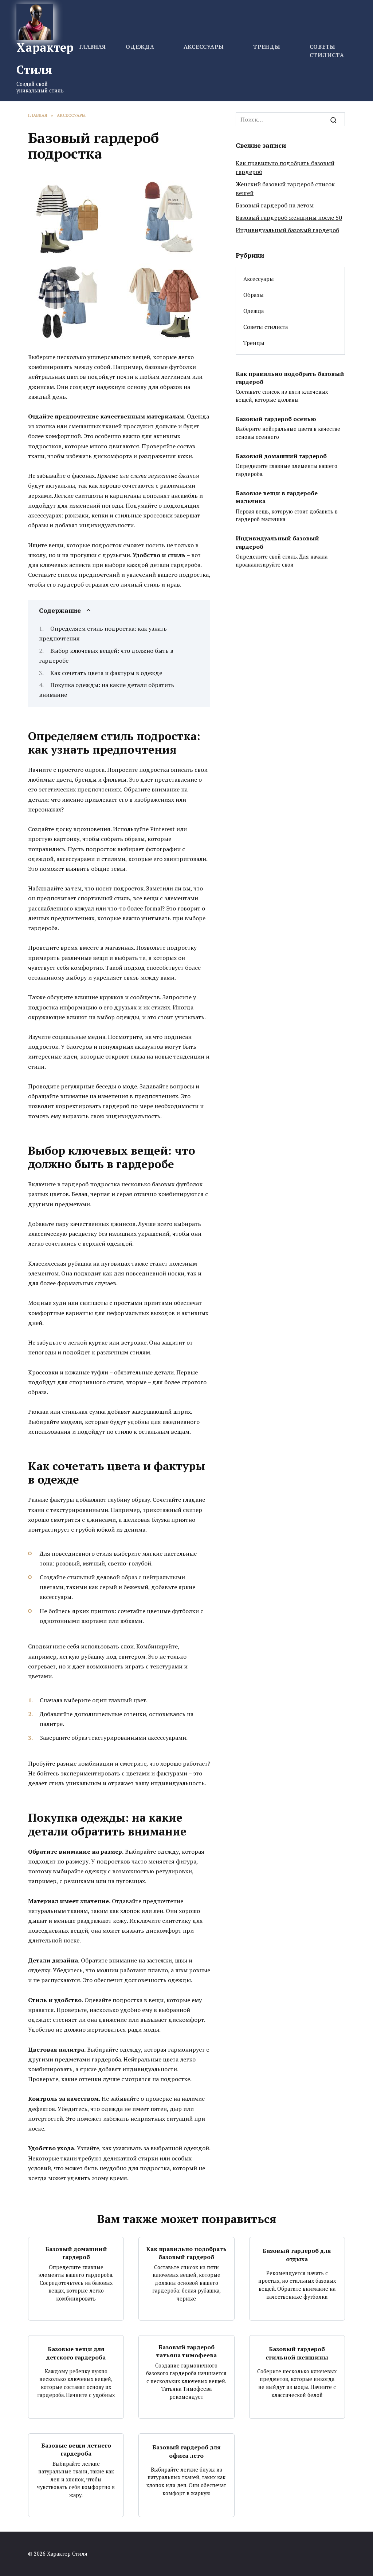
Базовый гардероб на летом (275, 205)
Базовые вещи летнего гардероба (76, 2449)
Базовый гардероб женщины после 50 (289, 218)
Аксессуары (204, 47)
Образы (254, 295)
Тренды (267, 47)
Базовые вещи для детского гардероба (76, 2353)
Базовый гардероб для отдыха (297, 2255)
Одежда (140, 47)
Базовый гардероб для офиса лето (186, 2451)
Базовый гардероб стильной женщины (297, 2353)
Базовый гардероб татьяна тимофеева (186, 2351)
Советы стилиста (266, 327)
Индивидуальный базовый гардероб (287, 230)
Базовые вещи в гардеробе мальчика (277, 497)
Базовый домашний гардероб (281, 456)
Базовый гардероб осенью (276, 419)
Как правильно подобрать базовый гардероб (290, 377)
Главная (92, 47)
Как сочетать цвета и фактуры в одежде (106, 673)
